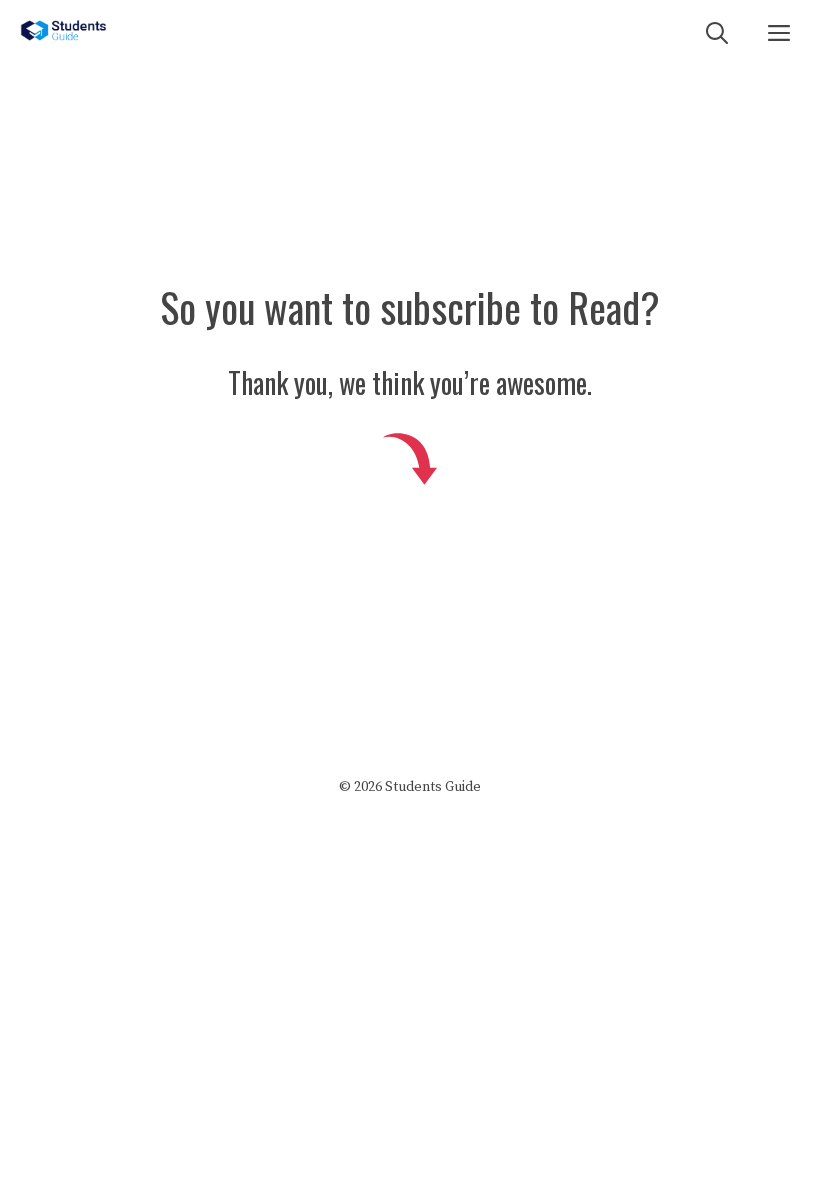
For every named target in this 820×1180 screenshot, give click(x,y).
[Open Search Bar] (717, 31)
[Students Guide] (63, 30)
